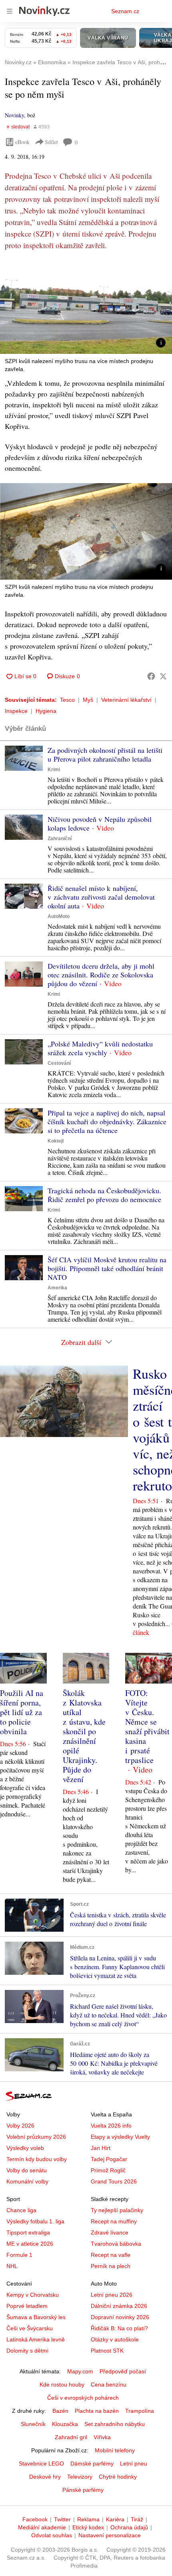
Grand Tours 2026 (114, 2181)
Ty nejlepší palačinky (117, 2210)
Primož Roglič (108, 2170)
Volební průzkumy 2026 (36, 2137)
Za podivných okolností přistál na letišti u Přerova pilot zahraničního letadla (105, 754)
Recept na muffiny (114, 2221)
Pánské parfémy (83, 2490)
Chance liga (21, 2210)
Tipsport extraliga (28, 2233)
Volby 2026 (20, 2126)
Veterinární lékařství (126, 700)
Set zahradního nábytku (115, 2424)
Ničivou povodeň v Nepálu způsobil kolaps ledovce (100, 823)
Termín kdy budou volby (37, 2159)
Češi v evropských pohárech (83, 2398)
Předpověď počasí (123, 2371)
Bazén (60, 2411)
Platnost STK (107, 2351)
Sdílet (51, 142)
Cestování (59, 1063)
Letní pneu (134, 2463)
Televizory (80, 2477)
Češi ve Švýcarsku (30, 2328)
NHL (12, 2266)
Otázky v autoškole (115, 2339)
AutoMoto (59, 916)
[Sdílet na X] (163, 676)
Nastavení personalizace (110, 2535)
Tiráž (137, 2519)
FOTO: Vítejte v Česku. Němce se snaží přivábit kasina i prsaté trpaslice (147, 1726)
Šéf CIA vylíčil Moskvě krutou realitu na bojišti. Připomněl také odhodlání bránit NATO (107, 1268)
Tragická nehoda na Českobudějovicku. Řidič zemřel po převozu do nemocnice (104, 1195)
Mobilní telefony (115, 2450)
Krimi (54, 770)
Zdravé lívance (110, 2233)
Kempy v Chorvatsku (33, 2295)
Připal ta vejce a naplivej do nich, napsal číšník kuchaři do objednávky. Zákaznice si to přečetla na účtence (107, 1121)
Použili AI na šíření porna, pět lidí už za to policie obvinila (22, 1712)
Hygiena (46, 711)
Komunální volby (27, 2181)
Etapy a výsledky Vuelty (120, 2137)
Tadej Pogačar (109, 2159)
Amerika (57, 1288)
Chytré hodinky (118, 2477)
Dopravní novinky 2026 (120, 2317)
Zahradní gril (71, 2437)
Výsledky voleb (25, 2148)
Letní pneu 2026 (112, 2295)
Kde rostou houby (62, 2385)
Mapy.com (80, 2371)
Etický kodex (88, 2527)
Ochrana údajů (129, 2527)
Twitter (62, 2519)
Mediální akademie (42, 2527)
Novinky (14, 115)
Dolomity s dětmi (27, 2351)
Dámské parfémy (92, 2463)
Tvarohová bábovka (116, 2244)
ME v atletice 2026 (30, 2244)
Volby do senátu (27, 2170)
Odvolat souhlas (52, 2535)
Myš (88, 700)
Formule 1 (19, 2255)
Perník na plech (111, 2266)
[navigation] (10, 11)
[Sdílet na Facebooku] (151, 676)
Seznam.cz (125, 11)
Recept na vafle (111, 2255)
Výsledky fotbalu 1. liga (35, 2221)
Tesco (67, 700)
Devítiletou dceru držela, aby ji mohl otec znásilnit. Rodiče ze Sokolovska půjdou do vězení (101, 975)
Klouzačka (65, 2424)
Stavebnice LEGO (41, 2463)
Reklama (88, 2519)
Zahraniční (60, 839)
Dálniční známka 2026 (119, 2306)
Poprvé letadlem (27, 2306)
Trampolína (140, 2411)
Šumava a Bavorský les (36, 2317)
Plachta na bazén (97, 2411)
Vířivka (102, 2437)
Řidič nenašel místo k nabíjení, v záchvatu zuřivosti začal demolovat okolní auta (101, 897)
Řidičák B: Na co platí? (119, 2328)
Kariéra (115, 2519)
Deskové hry (45, 2477)
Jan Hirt (101, 2148)
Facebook (35, 2519)
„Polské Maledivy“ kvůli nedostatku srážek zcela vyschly (100, 1048)
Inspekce (16, 711)
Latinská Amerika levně (36, 2339)
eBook (22, 142)
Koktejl (56, 1141)
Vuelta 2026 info (111, 2126)
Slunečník (33, 2424)
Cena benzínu (109, 2385)
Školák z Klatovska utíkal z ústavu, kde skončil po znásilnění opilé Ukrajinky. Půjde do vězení (84, 1736)
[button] (86, 306)
